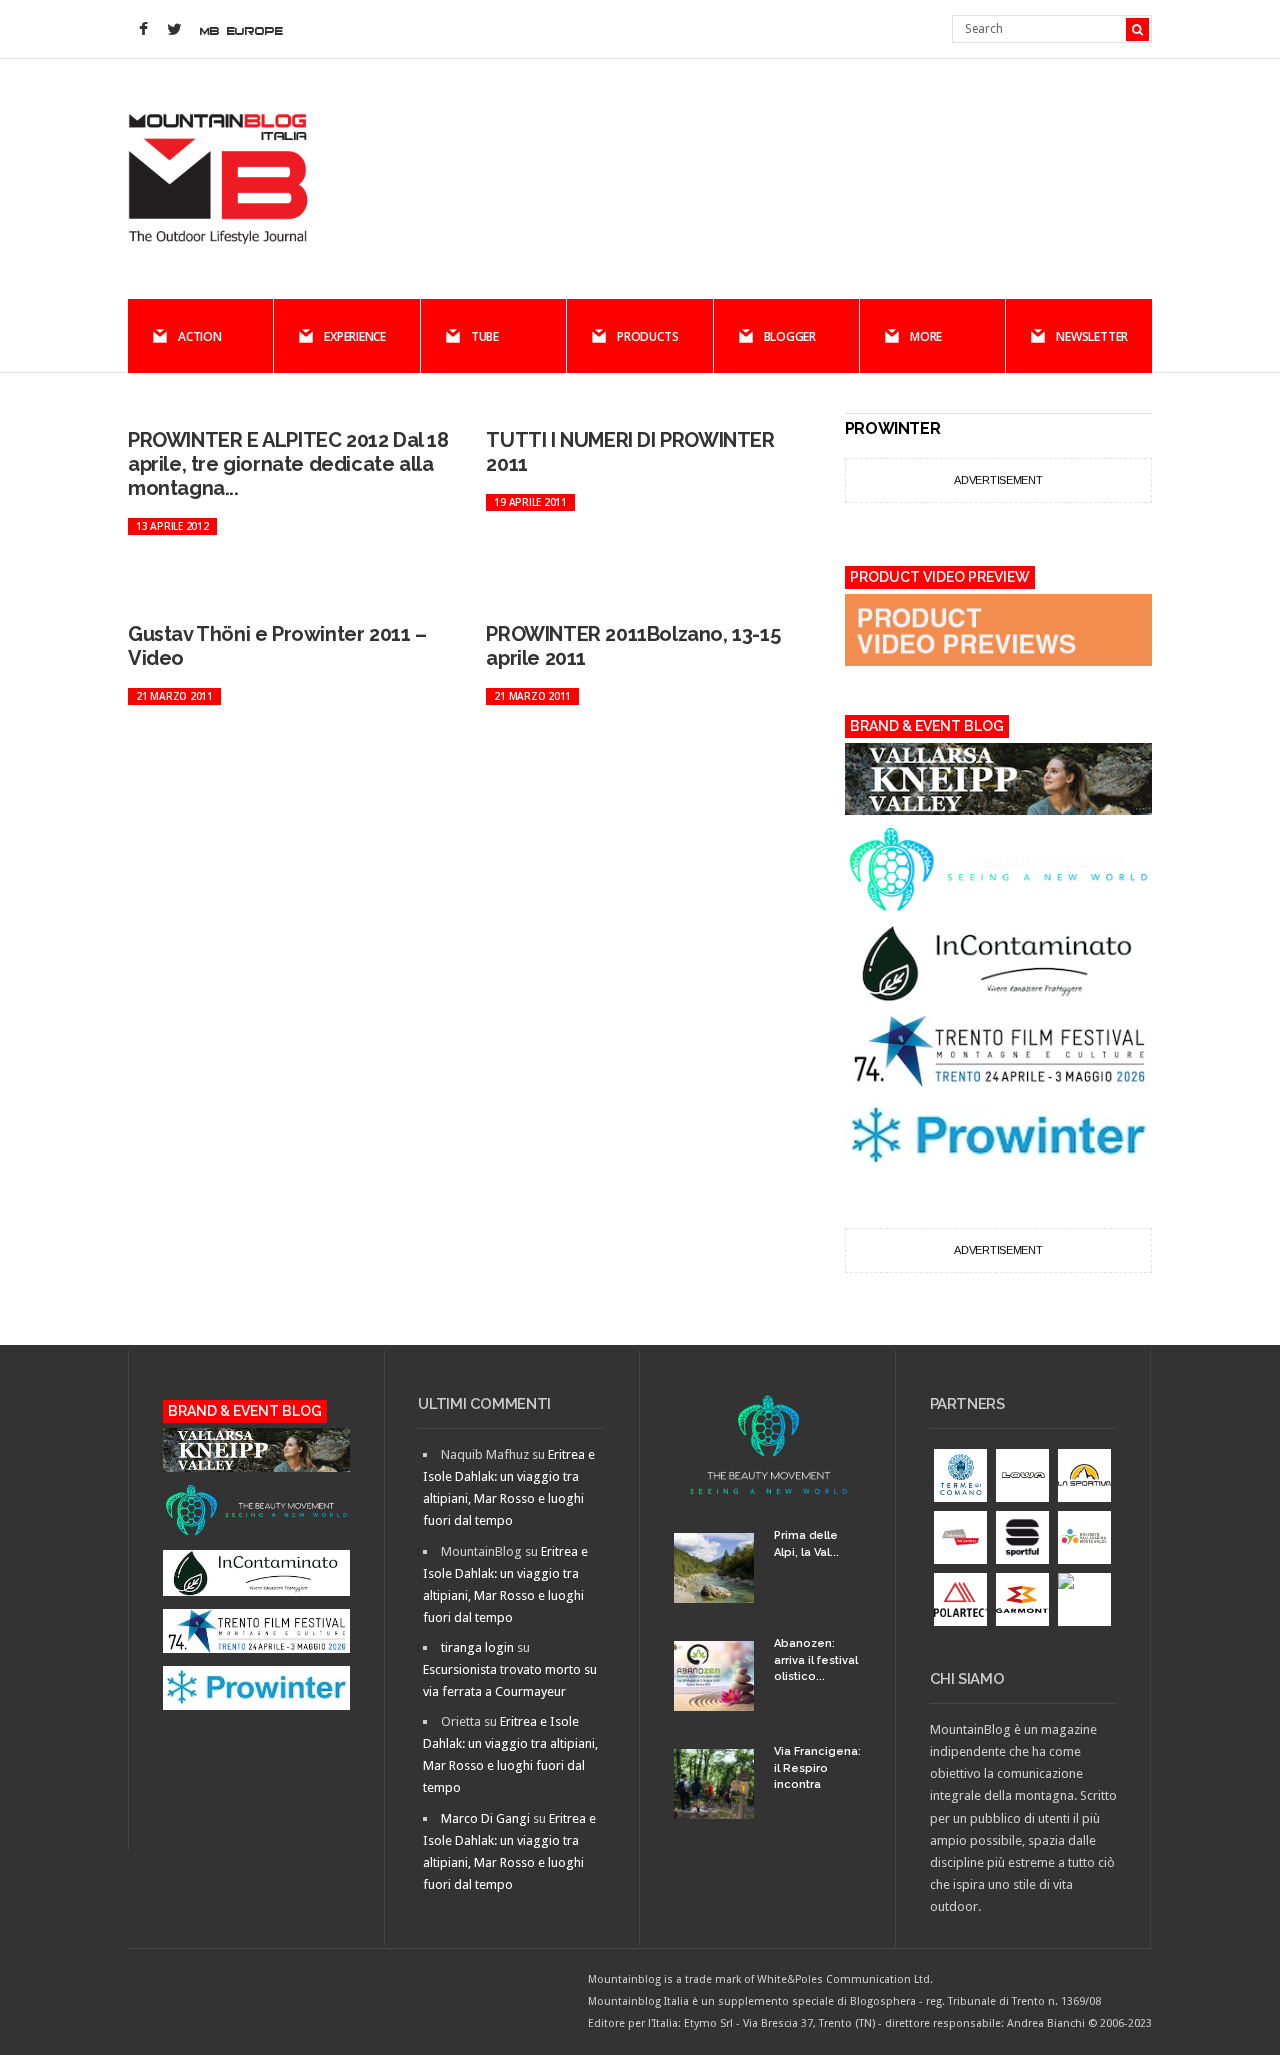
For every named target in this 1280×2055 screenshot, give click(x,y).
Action (200, 336)
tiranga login (477, 1647)
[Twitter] (174, 30)
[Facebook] (143, 30)
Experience (355, 336)
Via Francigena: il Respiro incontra (817, 1768)
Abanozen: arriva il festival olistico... (816, 1660)
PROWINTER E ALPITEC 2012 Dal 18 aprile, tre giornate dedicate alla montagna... (288, 464)
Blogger (790, 336)
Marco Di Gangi (485, 1818)
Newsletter (1092, 336)
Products (647, 336)
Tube (485, 336)
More (926, 336)
